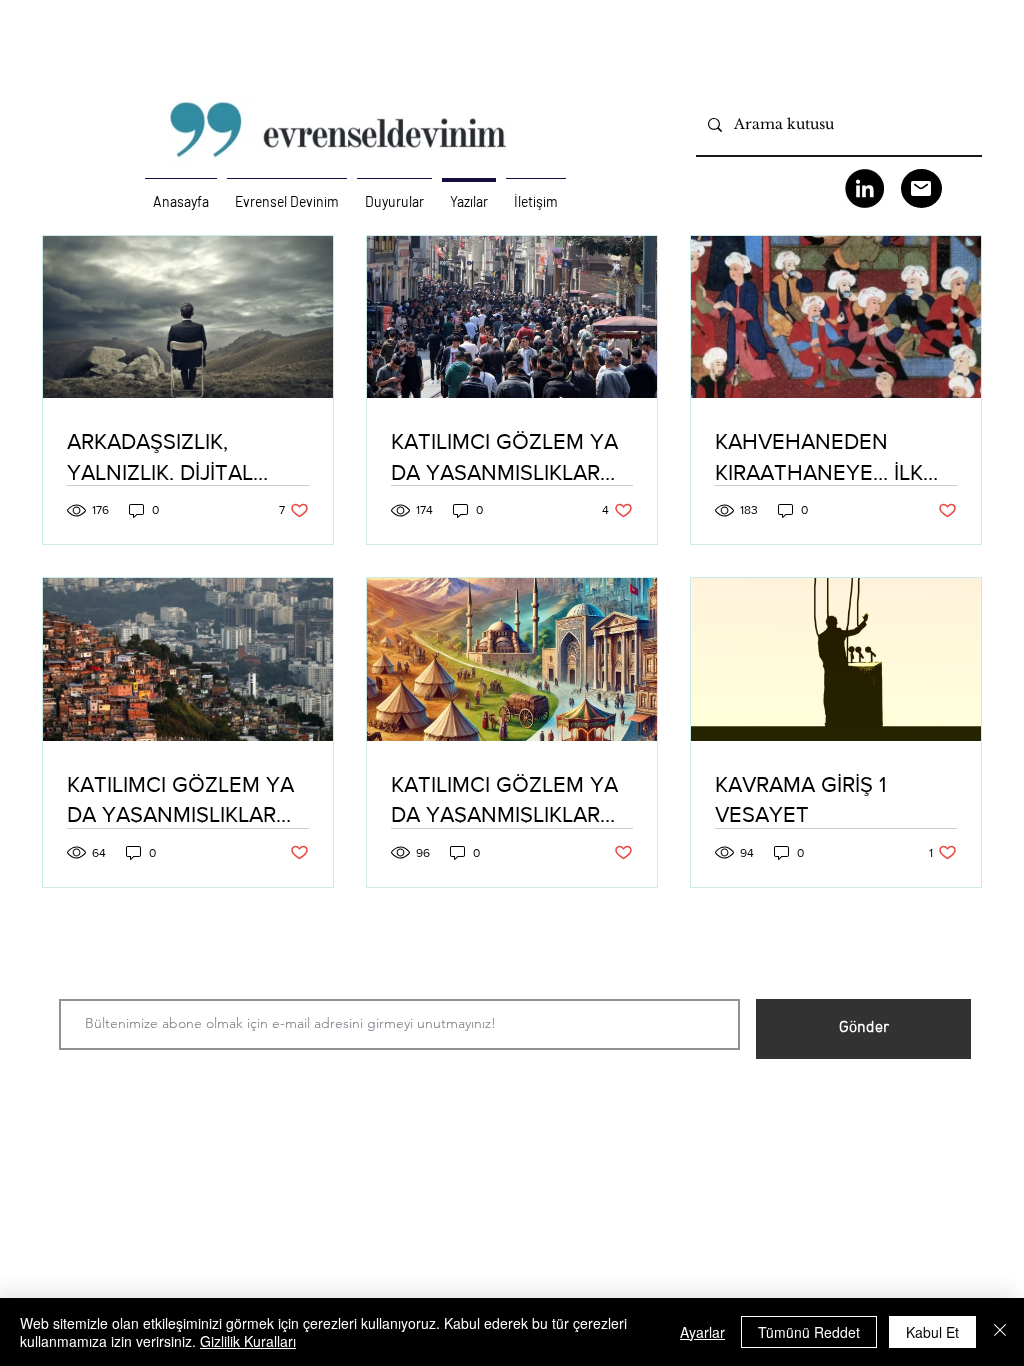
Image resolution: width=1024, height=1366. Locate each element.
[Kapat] (1000, 1332)
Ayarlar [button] (702, 1332)
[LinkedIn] (864, 188)
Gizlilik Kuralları (248, 1341)
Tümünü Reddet (809, 1332)
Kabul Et (932, 1332)
